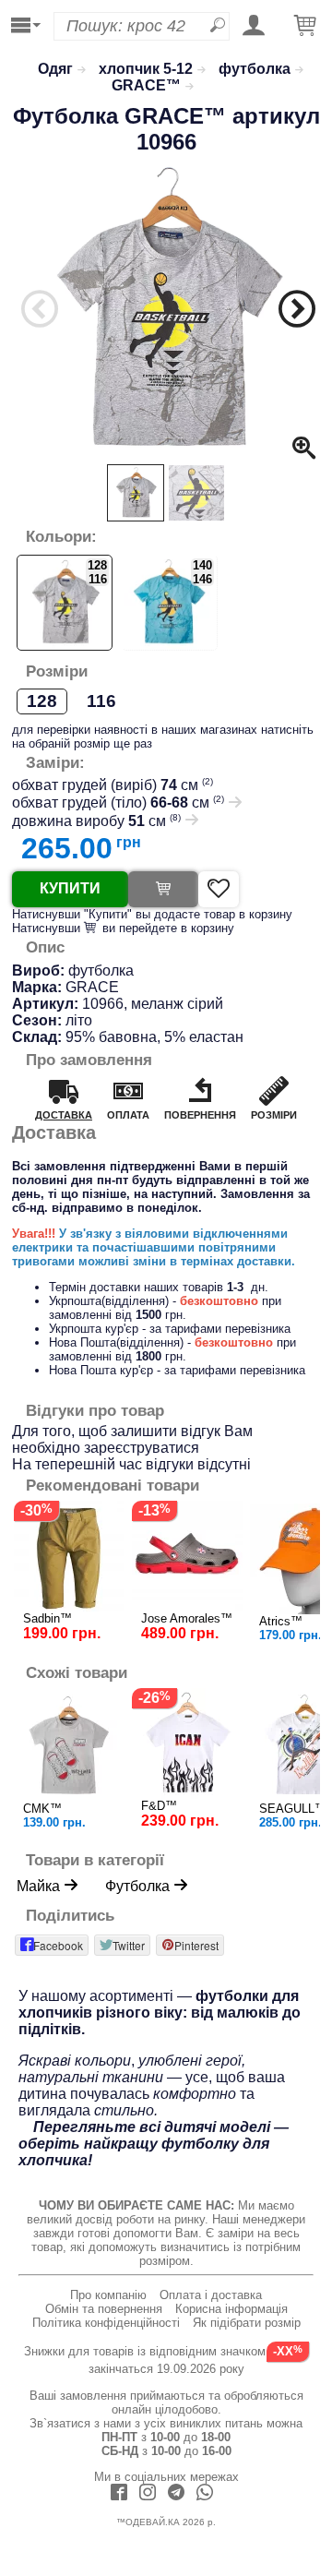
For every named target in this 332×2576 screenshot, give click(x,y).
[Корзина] (305, 26)
